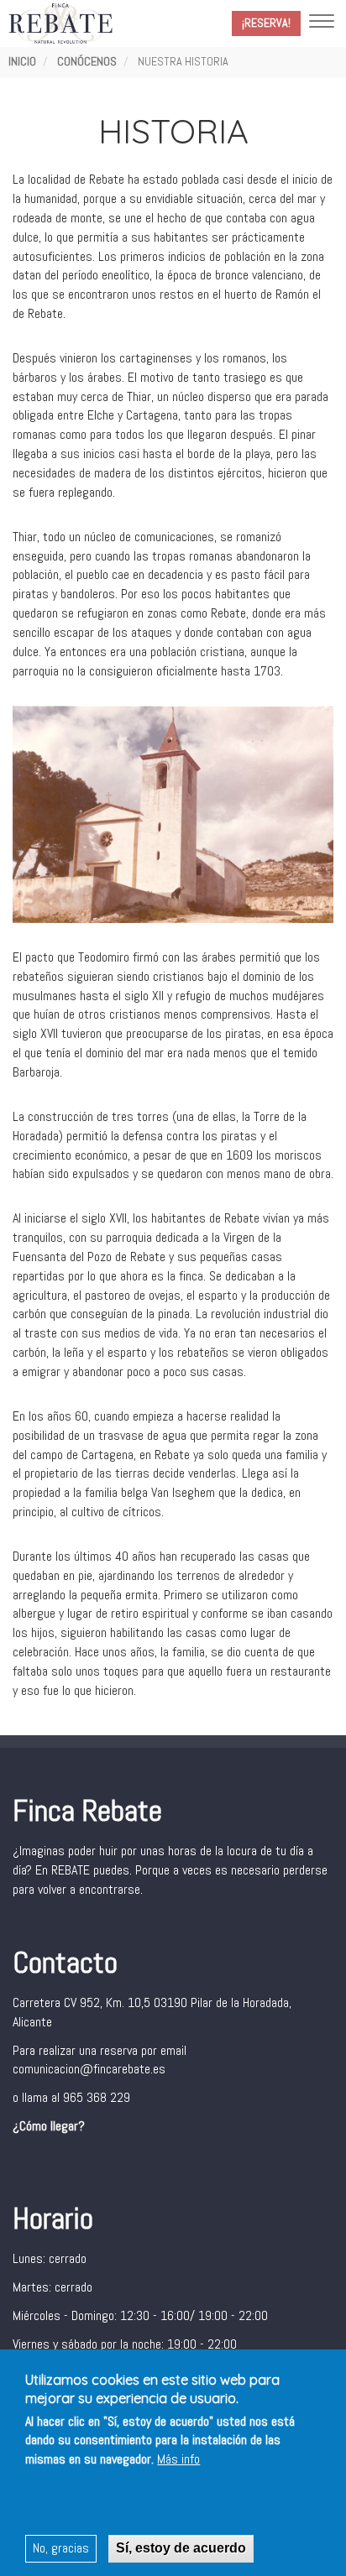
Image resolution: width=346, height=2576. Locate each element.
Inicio (22, 61)
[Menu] (322, 23)
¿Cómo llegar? (49, 2126)
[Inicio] (60, 23)
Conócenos (87, 61)
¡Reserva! (266, 23)
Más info (178, 2459)
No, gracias (61, 2548)
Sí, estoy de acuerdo (181, 2548)
